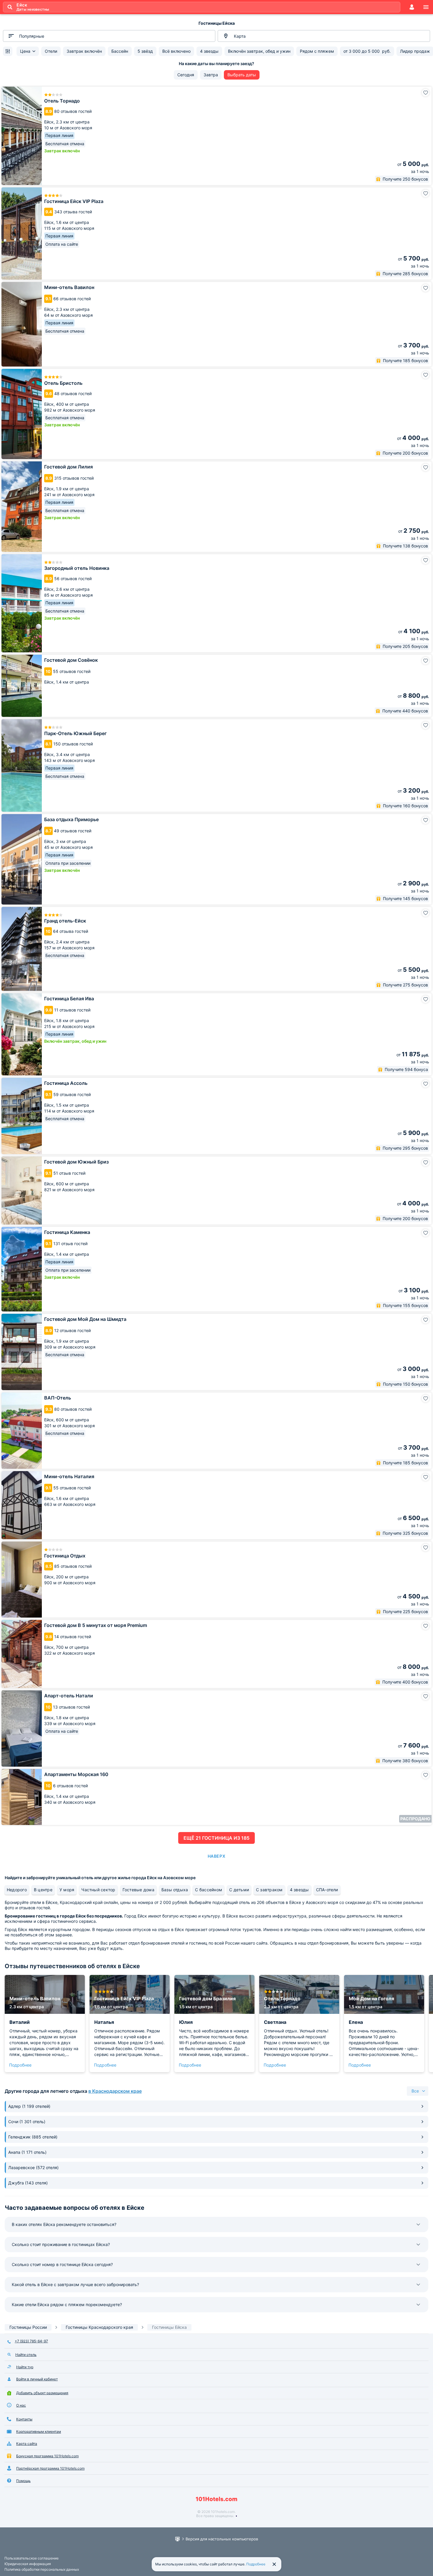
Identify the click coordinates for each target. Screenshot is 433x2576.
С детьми (239, 1890)
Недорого (17, 1890)
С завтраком (269, 1890)
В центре (43, 1890)
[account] (412, 7)
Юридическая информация (28, 2564)
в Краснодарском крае (115, 2091)
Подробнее (20, 2065)
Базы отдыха (175, 1890)
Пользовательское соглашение (32, 2558)
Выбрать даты (242, 75)
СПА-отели (327, 1890)
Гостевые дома (138, 1890)
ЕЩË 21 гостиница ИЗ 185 (216, 1838)
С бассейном (209, 1890)
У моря (67, 1890)
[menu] (426, 7)
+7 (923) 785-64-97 (31, 2341)
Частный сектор (98, 1890)
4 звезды (299, 1890)
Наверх (216, 1856)
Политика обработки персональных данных (42, 2569)
